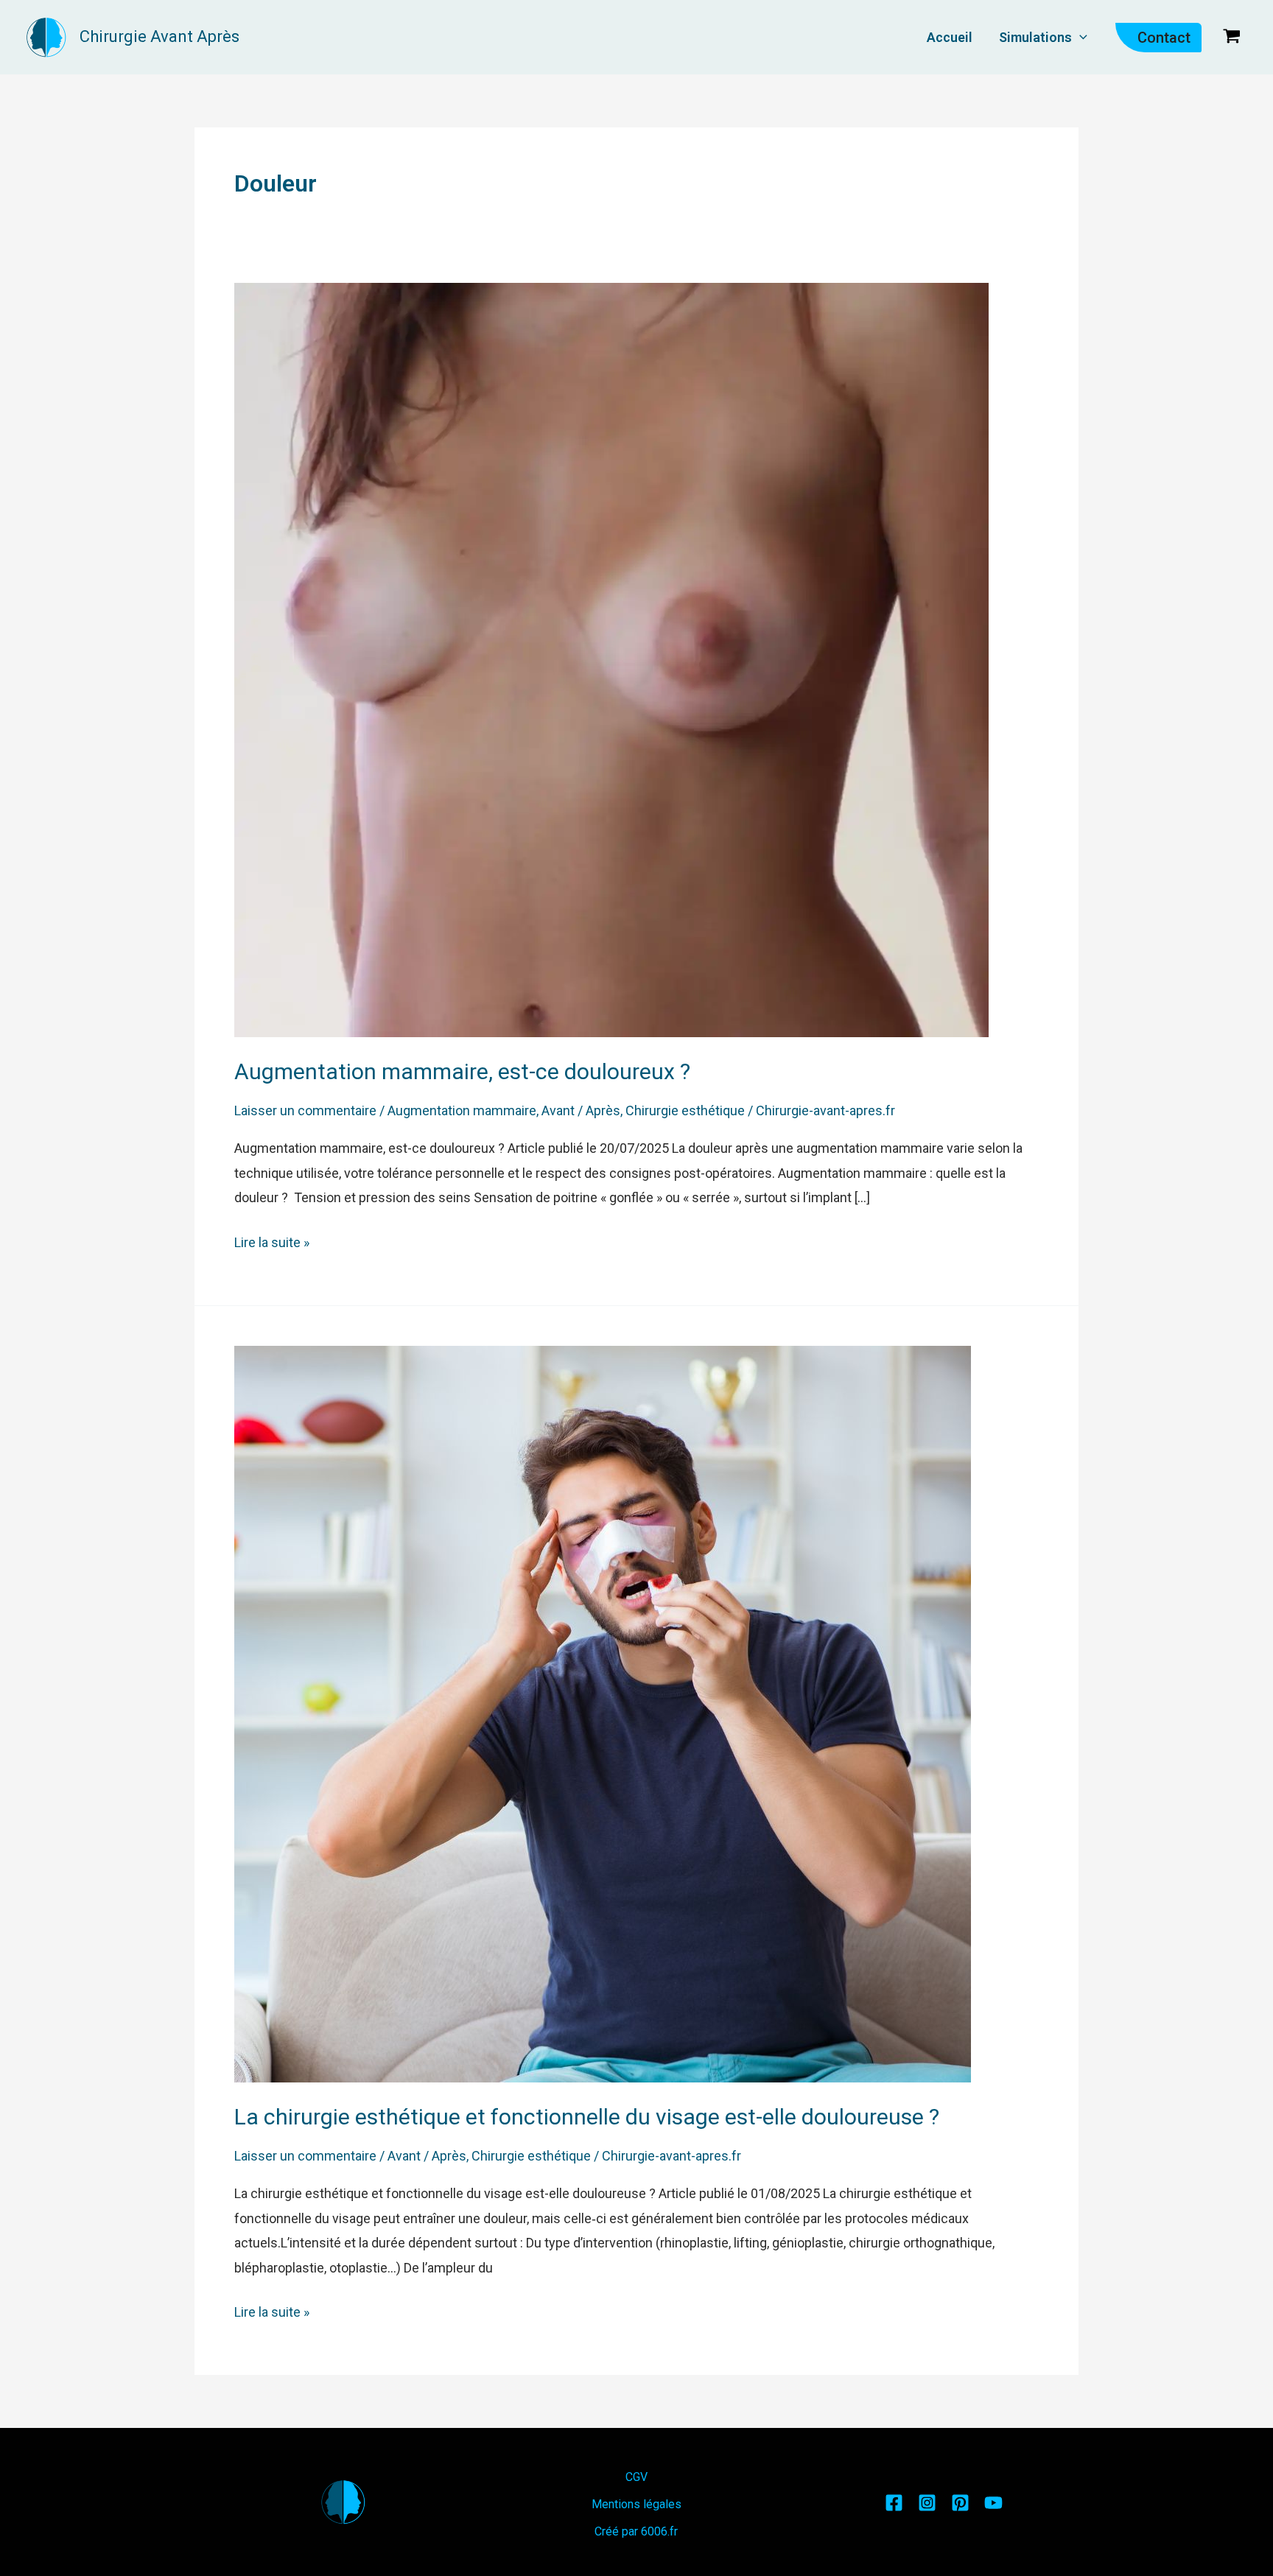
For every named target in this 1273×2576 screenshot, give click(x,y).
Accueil (950, 37)
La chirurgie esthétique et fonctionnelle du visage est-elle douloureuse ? (587, 2117)
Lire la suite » (272, 1240)
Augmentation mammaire (462, 1110)
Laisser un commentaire (305, 1110)
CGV (636, 2477)
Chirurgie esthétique (685, 1110)
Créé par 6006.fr (636, 2531)
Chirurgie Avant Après (159, 36)
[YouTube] (993, 2503)
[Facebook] (894, 2503)
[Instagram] (927, 2503)
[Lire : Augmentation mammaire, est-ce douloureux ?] (611, 659)
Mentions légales (636, 2504)
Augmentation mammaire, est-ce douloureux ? (462, 1071)
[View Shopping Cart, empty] (1232, 37)
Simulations (1035, 37)
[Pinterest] (960, 2503)
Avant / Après (581, 1110)
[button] (1080, 37)
